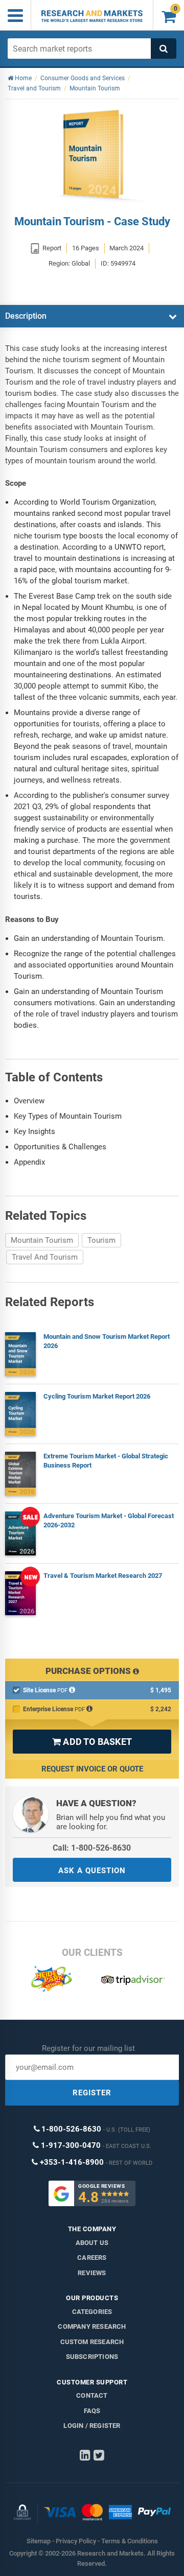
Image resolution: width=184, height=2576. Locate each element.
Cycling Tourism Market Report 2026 (97, 1396)
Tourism (101, 1240)
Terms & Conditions (130, 2541)
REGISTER (92, 2093)
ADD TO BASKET (92, 1742)
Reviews (92, 2273)
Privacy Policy (76, 2541)
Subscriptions (92, 2357)
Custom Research (92, 2342)
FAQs (92, 2411)
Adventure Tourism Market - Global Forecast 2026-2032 (109, 1520)
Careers (92, 2258)
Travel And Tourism (45, 1257)
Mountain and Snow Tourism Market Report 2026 (107, 1341)
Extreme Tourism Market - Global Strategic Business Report (106, 1461)
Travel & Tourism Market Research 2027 (103, 1576)
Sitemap (39, 2541)
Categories (92, 2312)
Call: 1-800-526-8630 (92, 1848)
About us (92, 2243)
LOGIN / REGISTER (92, 2426)
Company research (92, 2326)
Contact (92, 2395)
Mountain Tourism (42, 1240)
